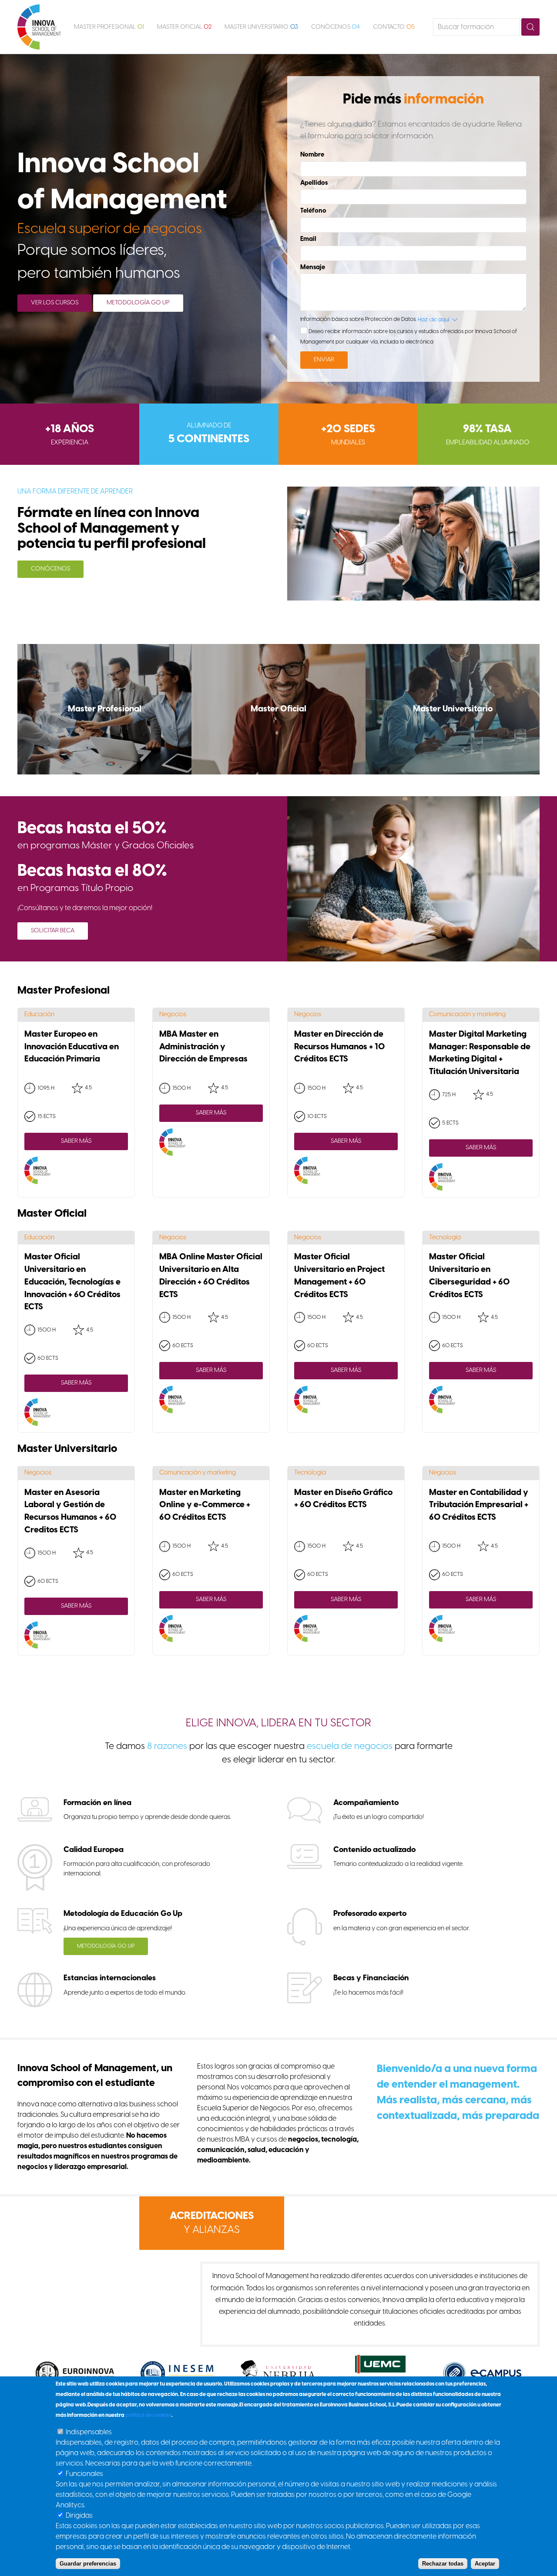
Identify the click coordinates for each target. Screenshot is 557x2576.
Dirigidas (79, 2516)
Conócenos (50, 569)
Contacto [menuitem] (394, 27)
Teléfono (313, 211)
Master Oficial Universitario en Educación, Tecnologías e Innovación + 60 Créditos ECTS (72, 1282)
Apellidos (314, 183)
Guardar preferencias (88, 2564)
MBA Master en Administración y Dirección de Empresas (203, 1047)
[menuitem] (39, 27)
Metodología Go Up (138, 303)
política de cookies (148, 2415)
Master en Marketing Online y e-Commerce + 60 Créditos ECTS (205, 1505)
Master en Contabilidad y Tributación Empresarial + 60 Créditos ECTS (479, 1505)
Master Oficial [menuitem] (185, 27)
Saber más (76, 1141)
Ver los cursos (55, 303)
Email (308, 239)
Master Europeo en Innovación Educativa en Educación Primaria (72, 1047)
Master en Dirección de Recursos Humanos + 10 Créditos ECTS (339, 1047)
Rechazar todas (443, 2564)
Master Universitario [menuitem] (261, 27)
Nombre (312, 155)
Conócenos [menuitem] (336, 27)
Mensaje (313, 267)
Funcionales (84, 2474)
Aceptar (485, 2564)
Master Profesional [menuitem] (109, 27)
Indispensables (89, 2432)
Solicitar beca (53, 931)
